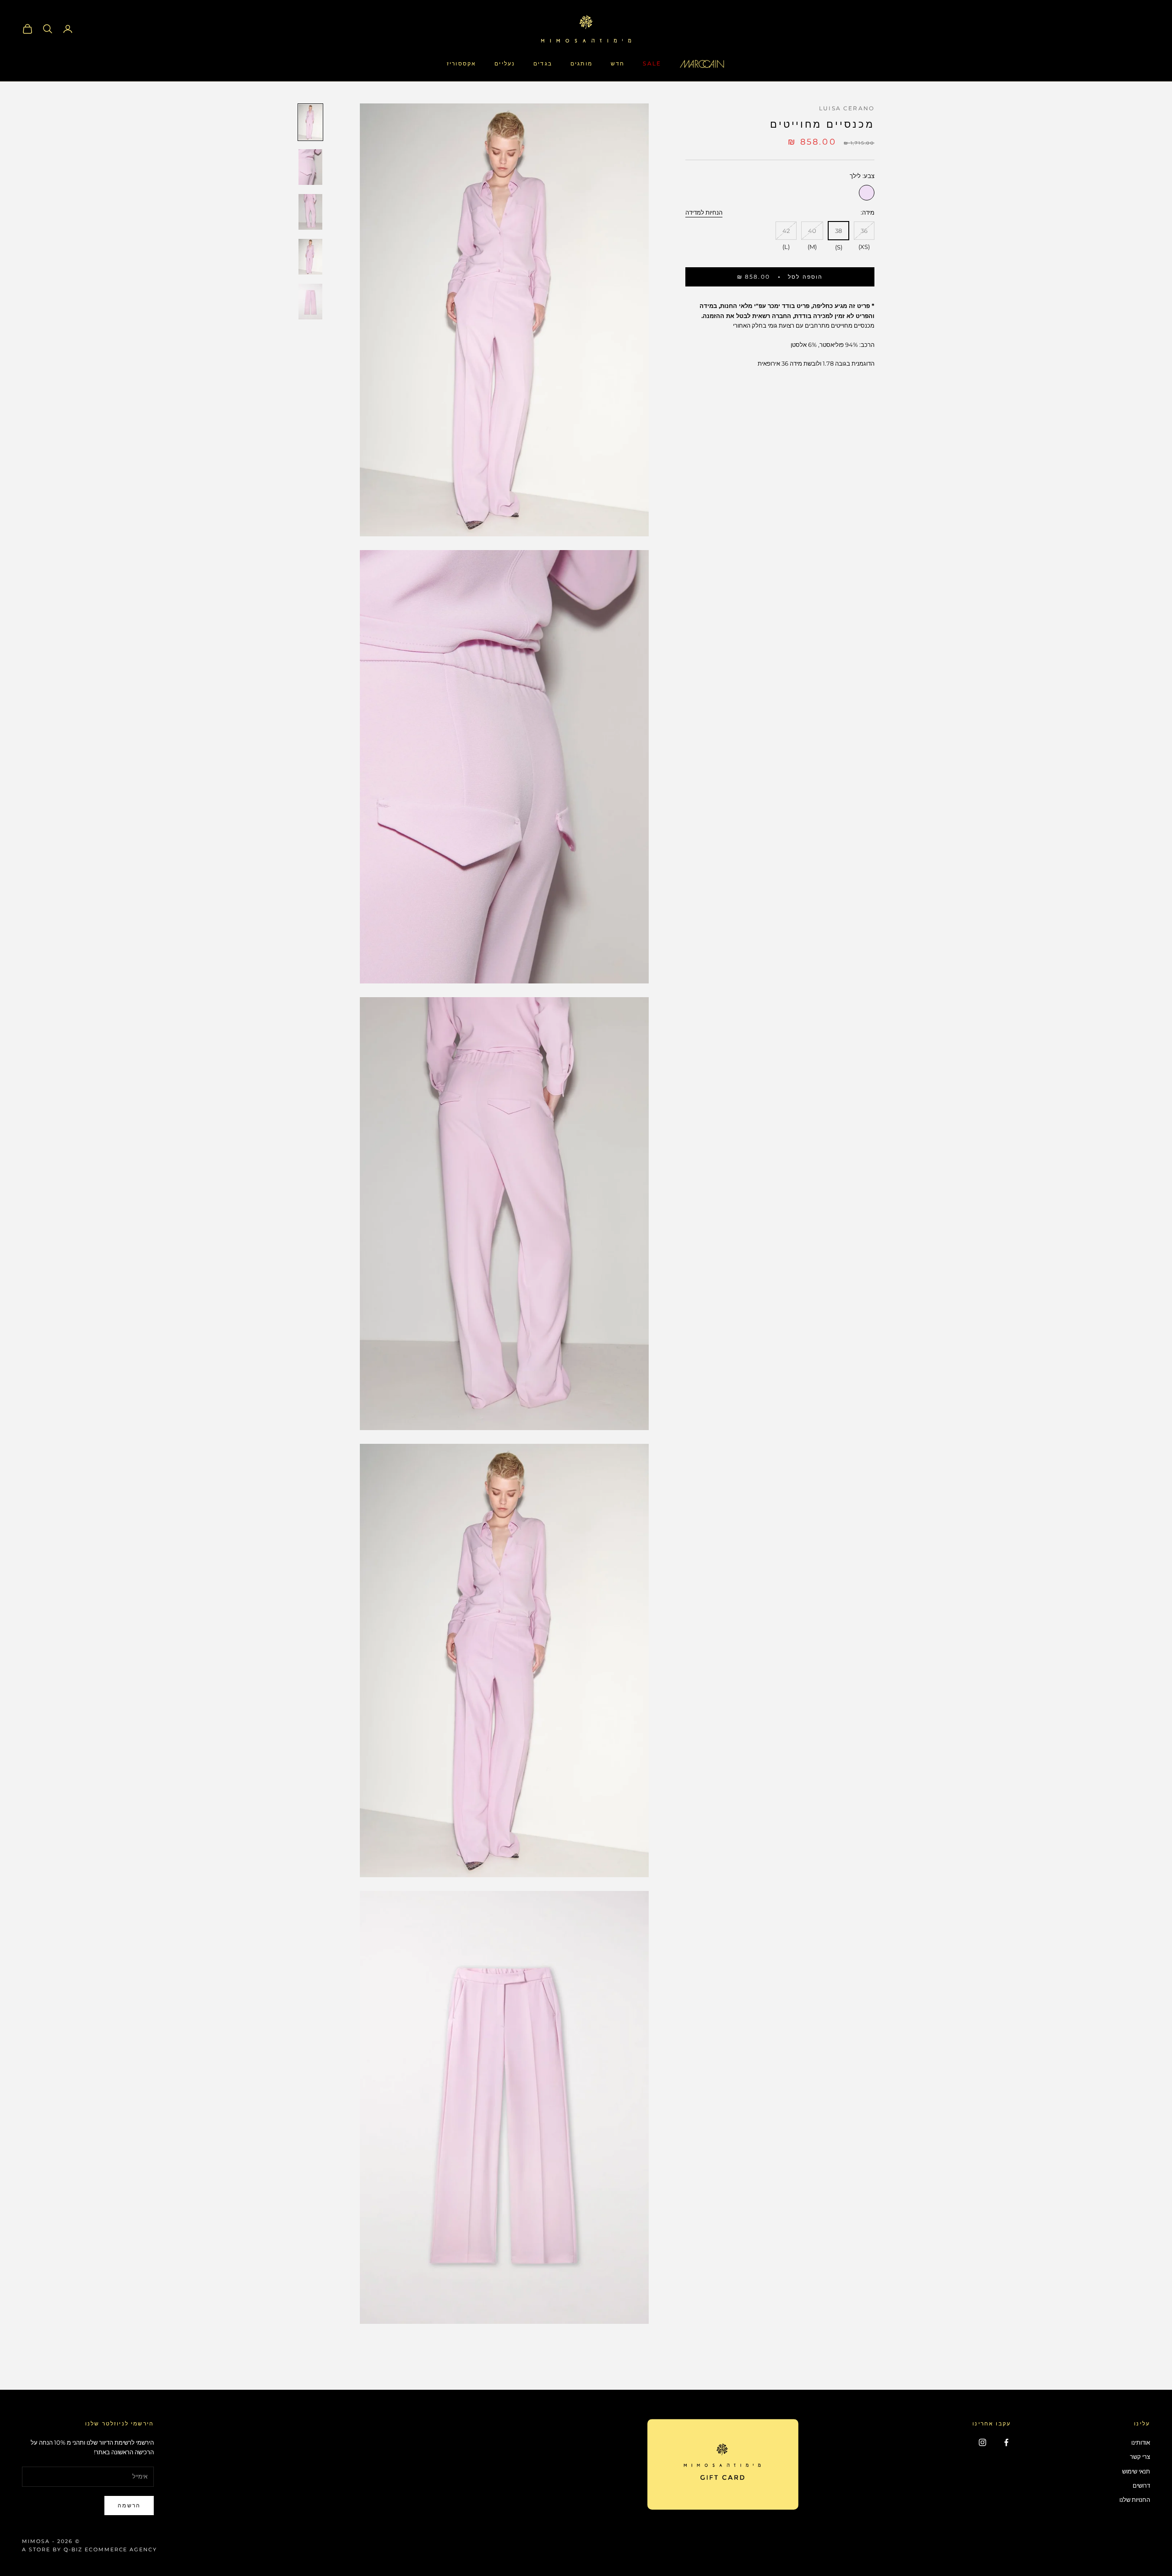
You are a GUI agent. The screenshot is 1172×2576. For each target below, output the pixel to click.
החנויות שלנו (1135, 2500)
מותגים (581, 63)
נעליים (505, 63)
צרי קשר (1140, 2457)
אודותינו (1141, 2442)
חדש (618, 63)
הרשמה (129, 2505)
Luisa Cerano (847, 108)
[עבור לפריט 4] (310, 257)
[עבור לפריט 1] (310, 122)
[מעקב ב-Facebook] (1006, 2442)
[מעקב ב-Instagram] (982, 2442)
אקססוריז (461, 63)
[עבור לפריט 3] (310, 212)
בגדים (543, 63)
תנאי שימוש (1136, 2471)
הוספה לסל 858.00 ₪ (780, 277)
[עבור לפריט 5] (310, 302)
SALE (652, 63)
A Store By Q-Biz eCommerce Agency (90, 2549)
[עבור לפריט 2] (310, 167)
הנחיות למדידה (704, 212)
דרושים (1141, 2485)
